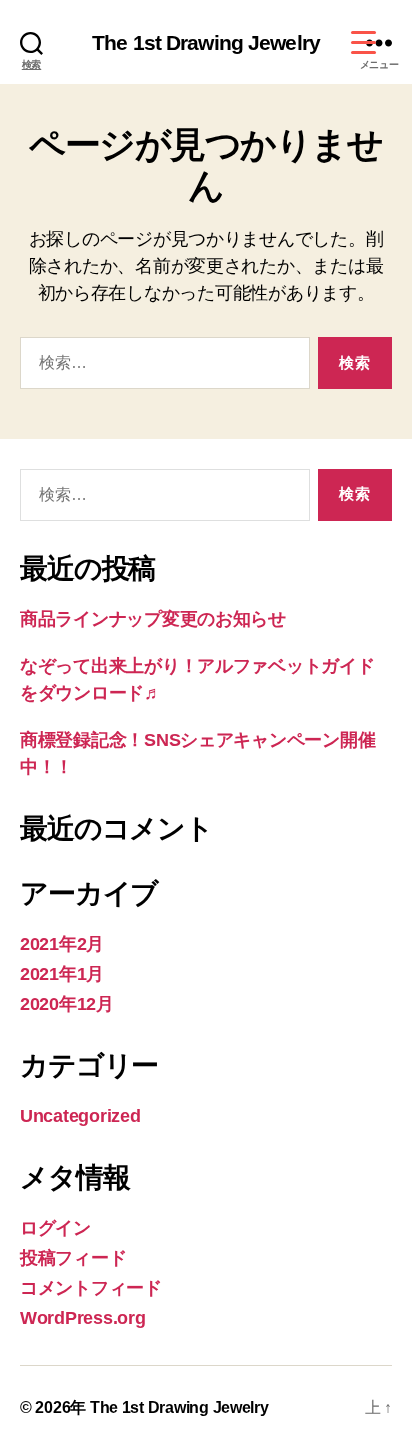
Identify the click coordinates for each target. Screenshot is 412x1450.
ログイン (55, 1228)
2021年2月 (62, 944)
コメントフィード (91, 1288)
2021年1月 (62, 974)
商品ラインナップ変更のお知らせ (153, 619)
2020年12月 (67, 1004)
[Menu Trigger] (363, 42)
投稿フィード (73, 1258)
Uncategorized (80, 1116)
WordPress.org (83, 1318)
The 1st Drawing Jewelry (206, 42)
